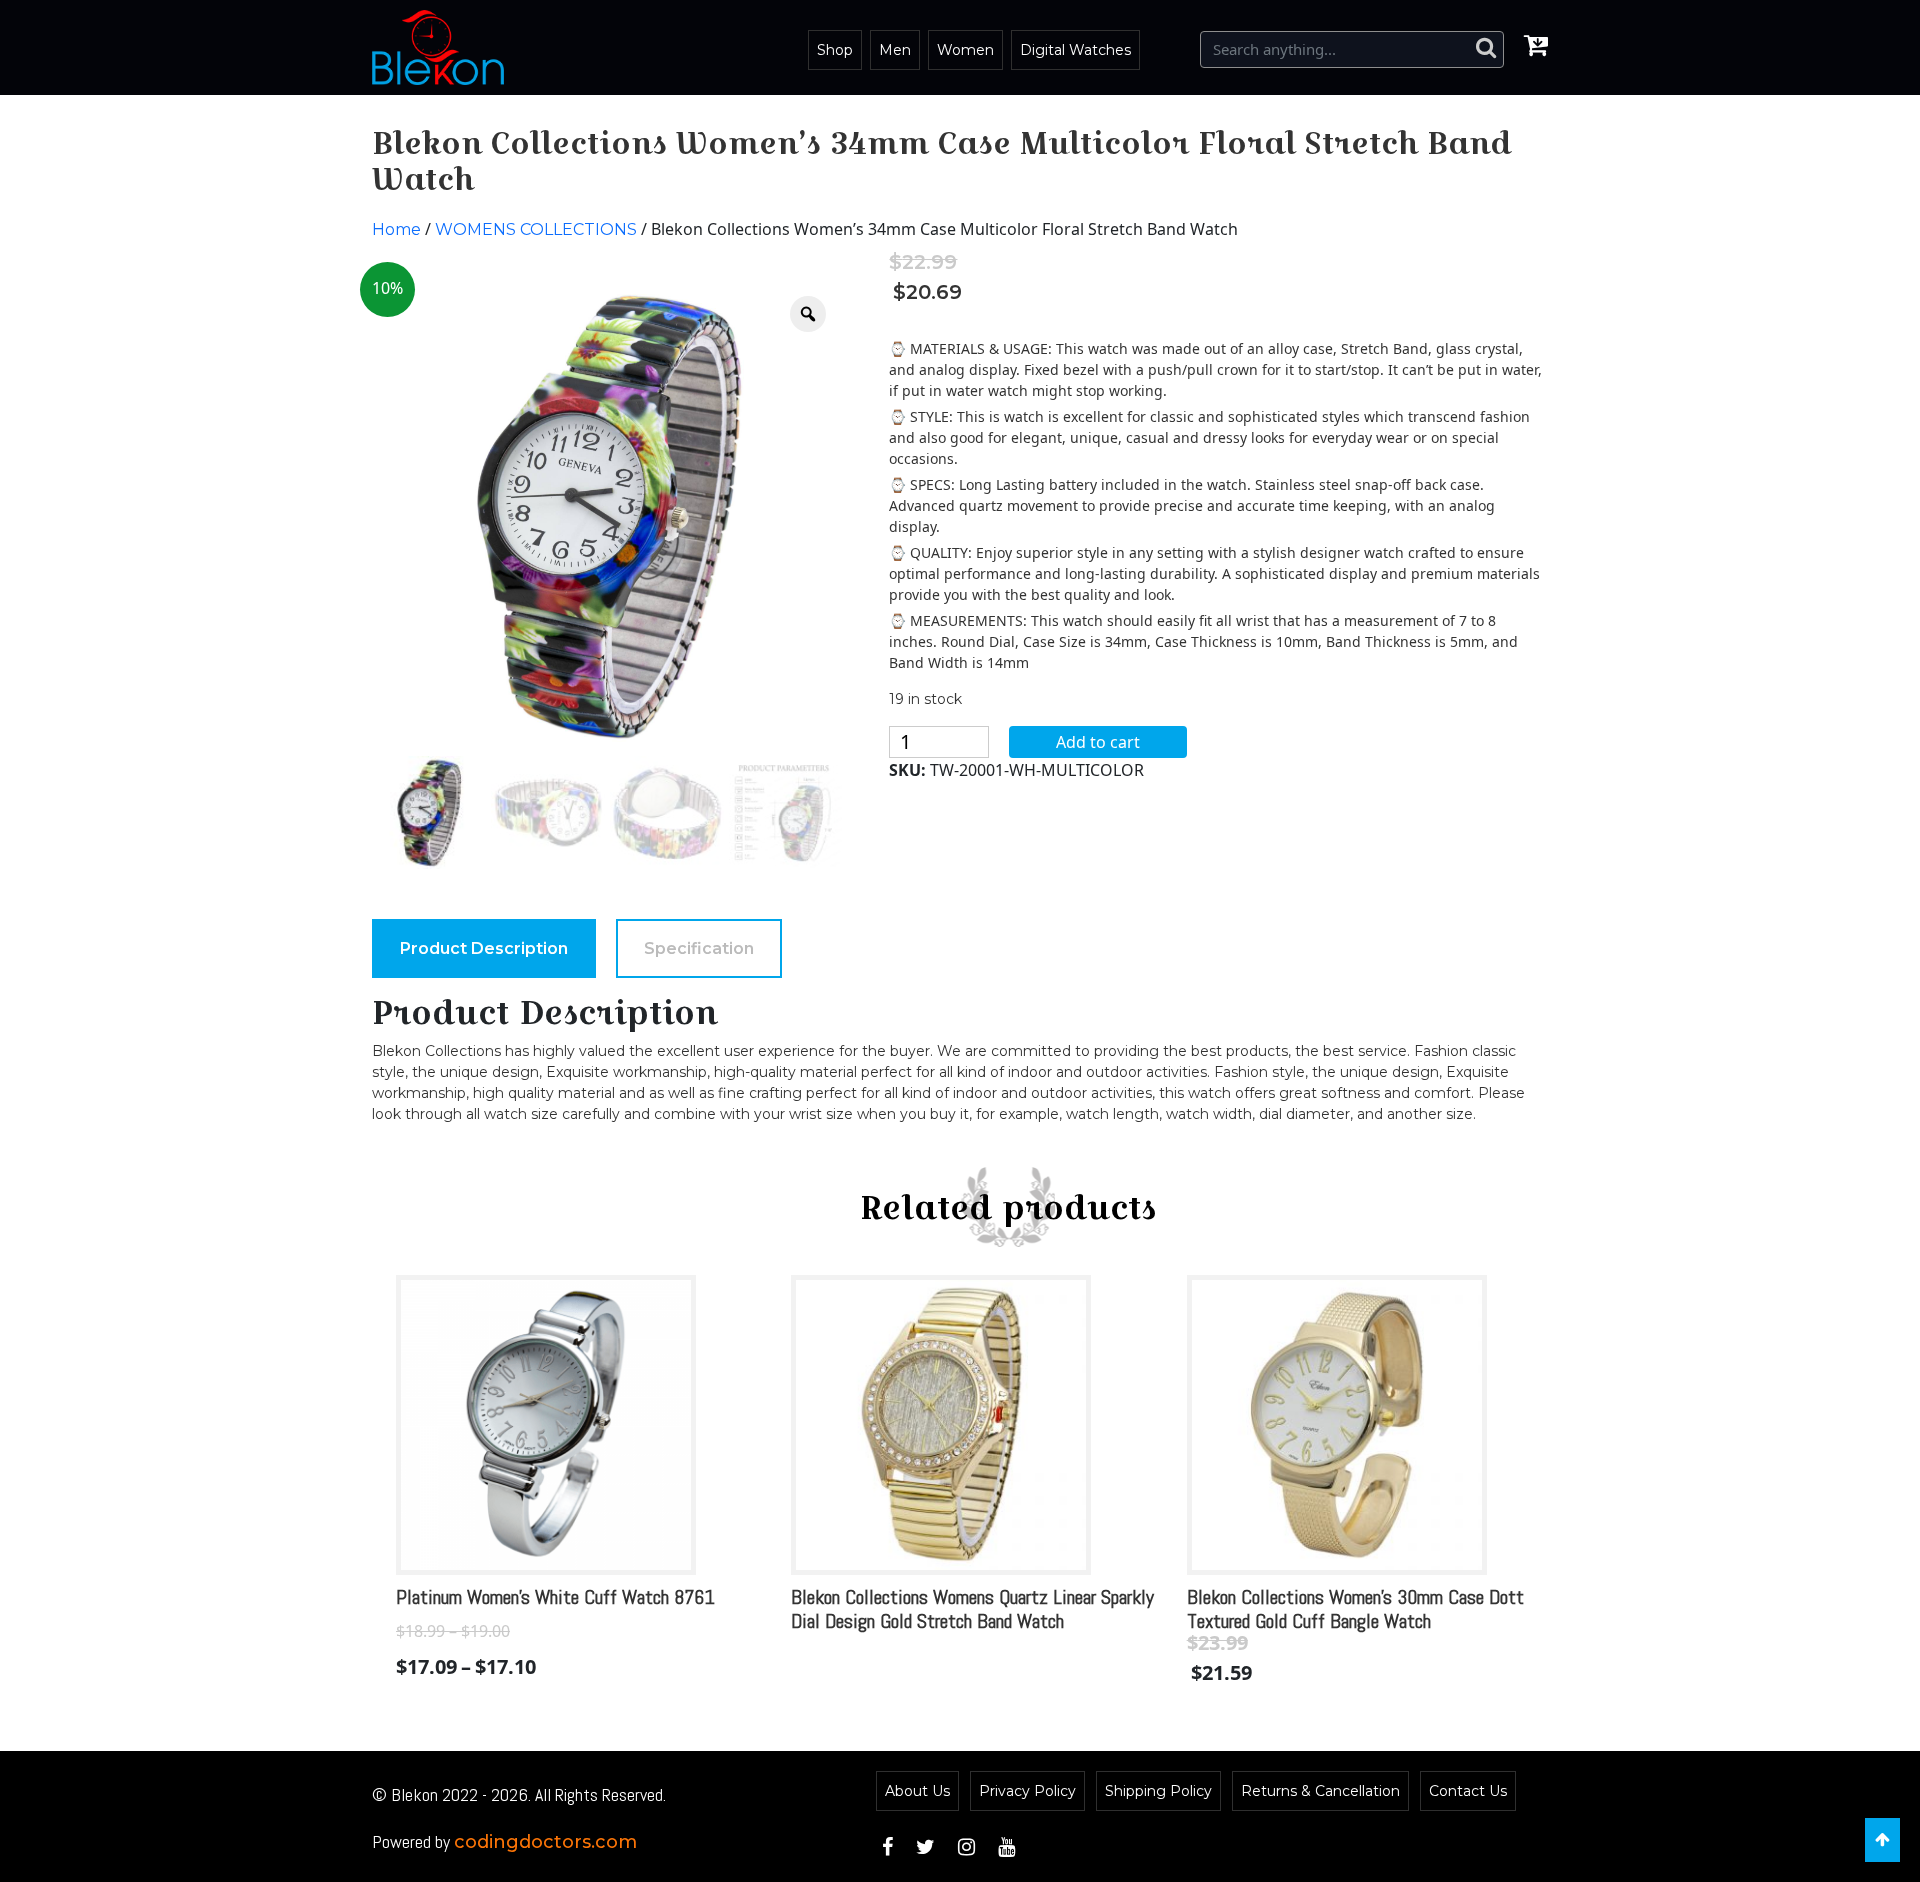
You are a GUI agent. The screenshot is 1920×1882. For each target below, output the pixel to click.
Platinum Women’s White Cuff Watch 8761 (555, 1597)
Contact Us (1468, 1791)
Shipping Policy (1158, 1791)
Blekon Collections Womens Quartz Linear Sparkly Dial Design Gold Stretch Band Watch (972, 1609)
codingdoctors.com (545, 1842)
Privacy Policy (1027, 1791)
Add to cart (1098, 742)
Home (396, 229)
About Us (917, 1791)
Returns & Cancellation (1320, 1791)
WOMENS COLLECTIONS (536, 229)
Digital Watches (1075, 50)
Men (895, 50)
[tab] (484, 948)
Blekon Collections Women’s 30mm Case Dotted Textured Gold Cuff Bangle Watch (1363, 1609)
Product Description (484, 948)
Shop (835, 50)
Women (965, 50)
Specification (699, 948)
